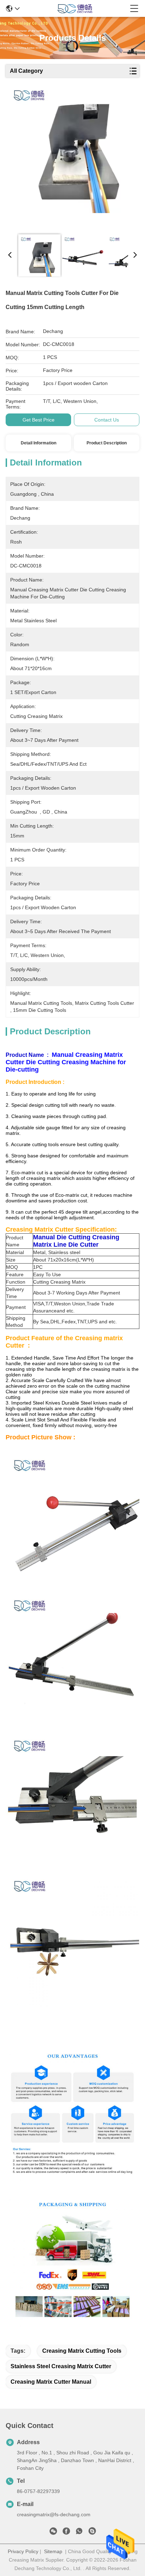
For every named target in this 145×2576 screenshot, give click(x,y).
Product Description (107, 443)
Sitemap (53, 2551)
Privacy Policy (23, 2551)
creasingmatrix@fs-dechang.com (54, 2514)
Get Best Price (39, 420)
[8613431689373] (79, 2532)
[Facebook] (66, 2532)
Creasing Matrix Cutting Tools (82, 2351)
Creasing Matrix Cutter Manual (51, 2382)
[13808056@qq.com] (92, 2532)
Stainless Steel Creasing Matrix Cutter (61, 2366)
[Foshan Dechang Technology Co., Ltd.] (75, 8)
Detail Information (39, 443)
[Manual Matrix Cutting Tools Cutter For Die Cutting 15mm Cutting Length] (71, 155)
